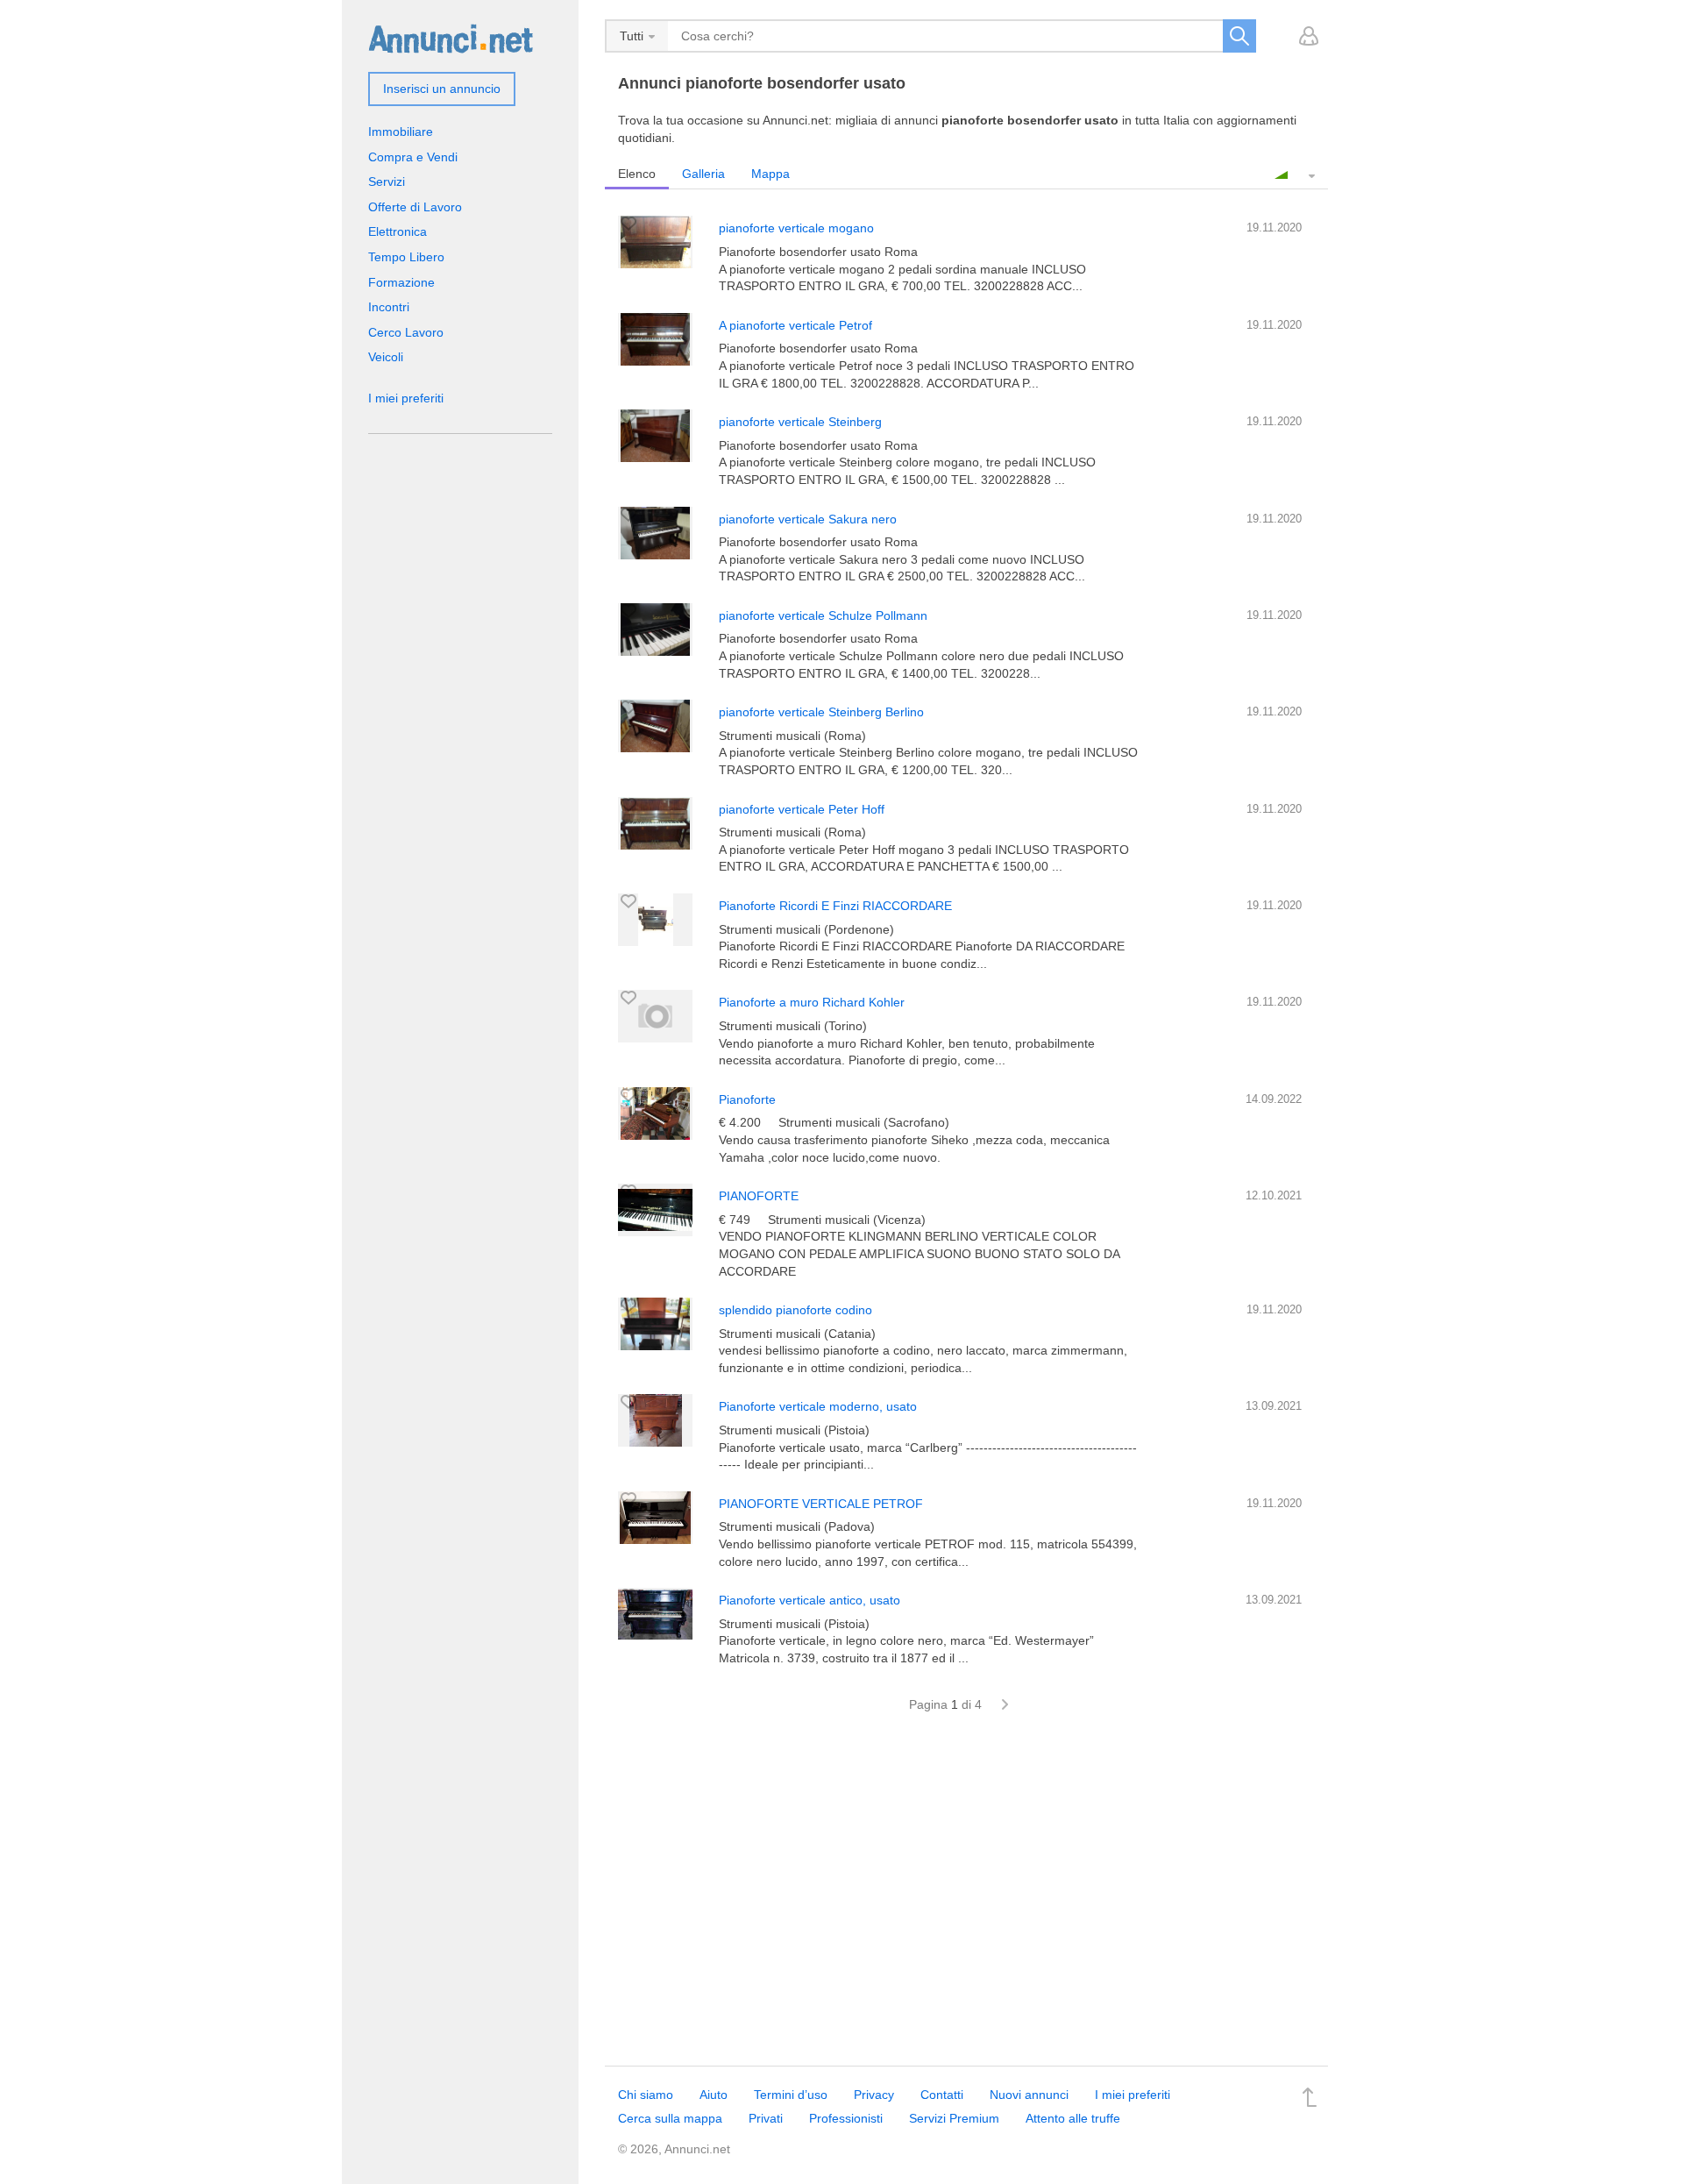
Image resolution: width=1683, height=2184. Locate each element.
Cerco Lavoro (406, 332)
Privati (766, 2118)
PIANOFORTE (759, 1196)
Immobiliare (401, 132)
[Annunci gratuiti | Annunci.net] (451, 38)
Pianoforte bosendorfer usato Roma (818, 252)
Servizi (387, 181)
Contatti (942, 2095)
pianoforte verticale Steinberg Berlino (821, 712)
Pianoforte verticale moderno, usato (818, 1406)
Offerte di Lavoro (415, 207)
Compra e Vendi (413, 157)
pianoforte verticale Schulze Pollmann (823, 615)
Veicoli (386, 357)
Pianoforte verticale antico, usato (810, 1600)
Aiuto (714, 2095)
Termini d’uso (791, 2095)
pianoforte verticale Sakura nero (808, 519)
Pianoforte (747, 1099)
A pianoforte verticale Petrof (795, 325)
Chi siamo (646, 2095)
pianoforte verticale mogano (796, 228)
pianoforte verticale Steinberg (800, 422)
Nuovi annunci (1029, 2095)
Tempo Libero (406, 257)
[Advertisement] (966, 1899)
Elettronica (398, 231)
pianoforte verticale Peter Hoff (802, 809)
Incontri (389, 307)
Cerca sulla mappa (670, 2118)
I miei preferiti (406, 398)
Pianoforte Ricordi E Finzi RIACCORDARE (835, 906)
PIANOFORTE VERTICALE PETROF (821, 1504)
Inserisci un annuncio (442, 89)
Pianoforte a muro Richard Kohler (812, 1002)
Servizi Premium (954, 2118)
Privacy (874, 2095)
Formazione (401, 282)
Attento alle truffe (1073, 2118)
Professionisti (846, 2118)
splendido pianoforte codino (795, 1310)
